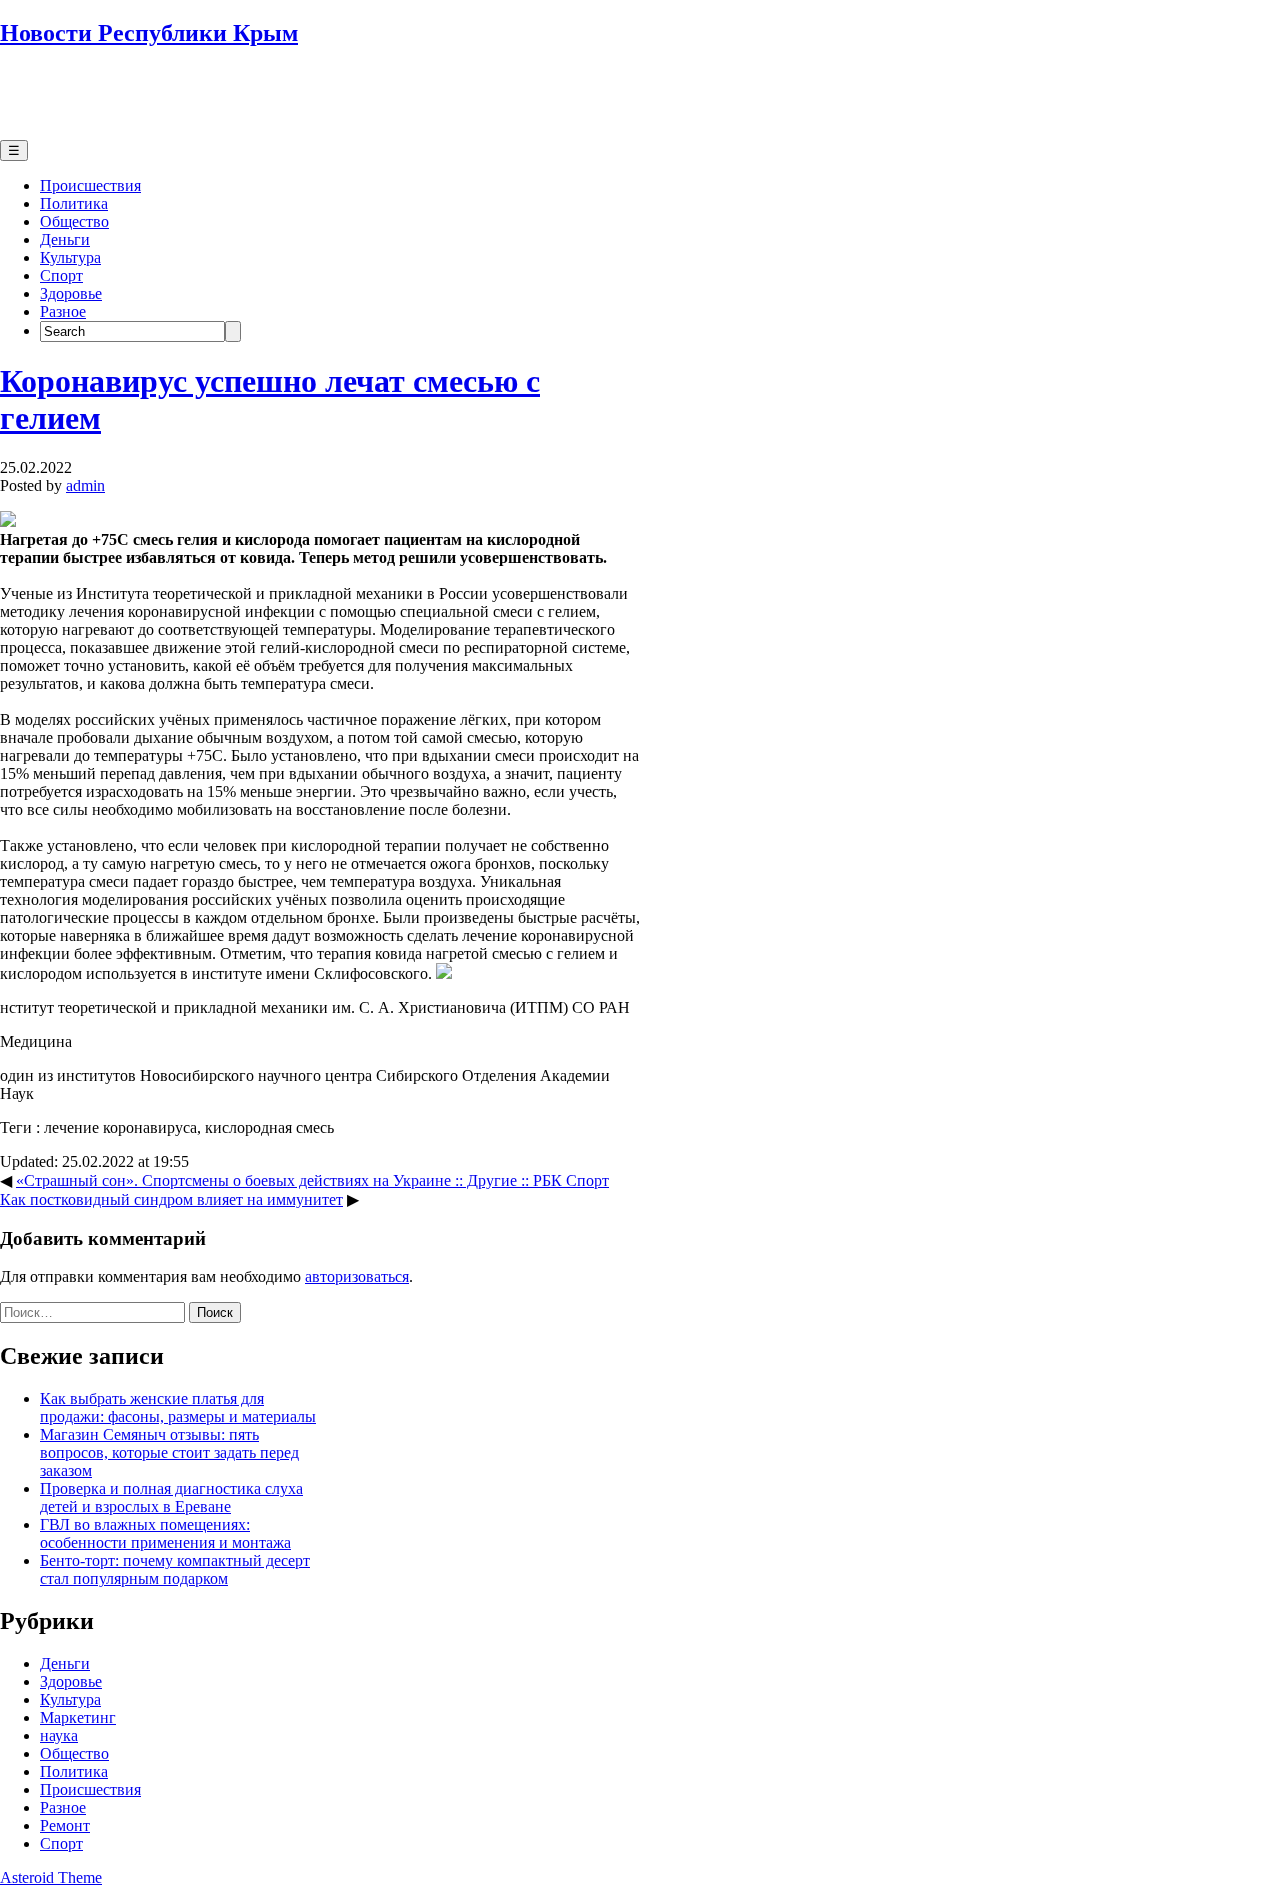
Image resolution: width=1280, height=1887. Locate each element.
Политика (74, 203)
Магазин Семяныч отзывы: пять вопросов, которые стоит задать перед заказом (169, 1452)
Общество (74, 221)
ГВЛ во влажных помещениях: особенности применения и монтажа (165, 1533)
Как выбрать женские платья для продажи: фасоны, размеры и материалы (178, 1407)
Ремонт (65, 1825)
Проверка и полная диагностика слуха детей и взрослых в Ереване (171, 1497)
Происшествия (90, 185)
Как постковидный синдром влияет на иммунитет (171, 1199)
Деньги (65, 239)
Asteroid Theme (51, 1877)
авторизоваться (357, 1276)
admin (85, 485)
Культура (70, 257)
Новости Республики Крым (149, 33)
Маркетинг (78, 1717)
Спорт (61, 275)
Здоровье (71, 293)
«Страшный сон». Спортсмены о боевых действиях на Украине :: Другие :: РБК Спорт (312, 1180)
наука (59, 1735)
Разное (63, 311)
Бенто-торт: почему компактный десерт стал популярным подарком (175, 1569)
